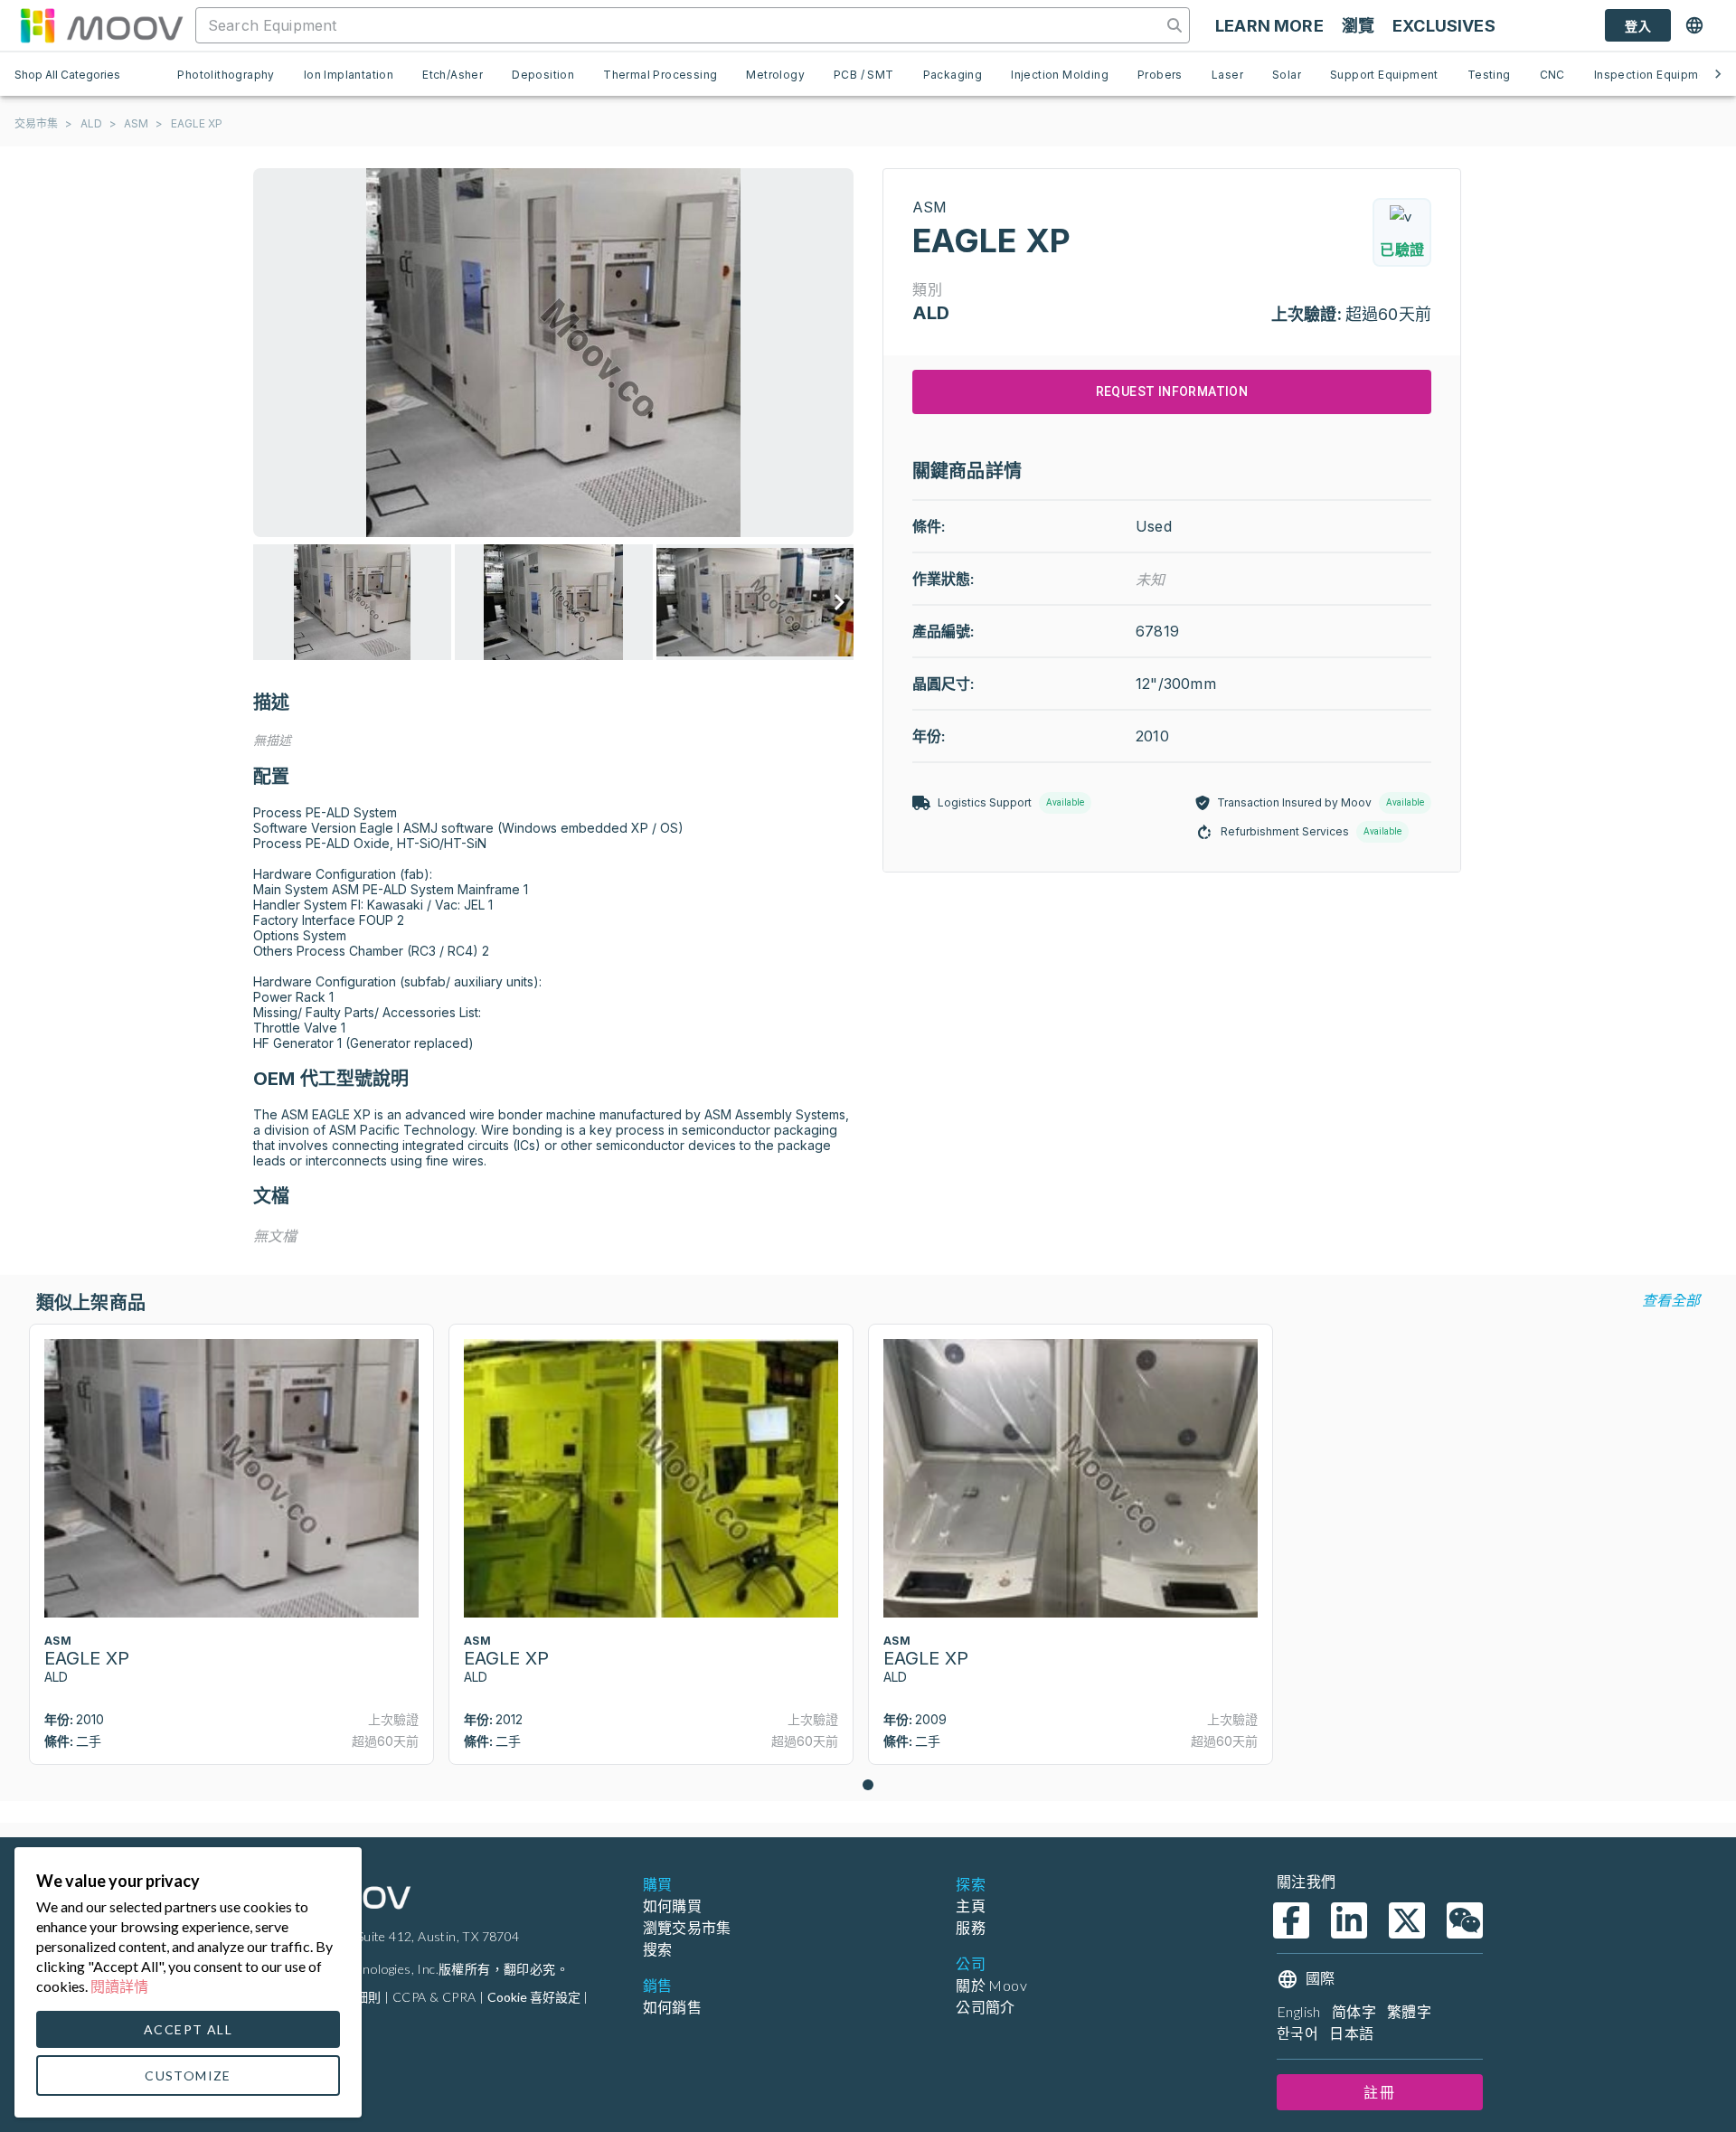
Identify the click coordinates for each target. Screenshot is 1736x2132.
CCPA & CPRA (434, 1997)
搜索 (658, 1949)
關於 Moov (991, 1985)
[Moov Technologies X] (1407, 1920)
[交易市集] (101, 25)
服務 (971, 1927)
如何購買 (673, 1906)
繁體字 (1409, 2011)
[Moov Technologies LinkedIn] (1349, 1920)
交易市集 (36, 123)
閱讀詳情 (119, 1986)
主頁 (971, 1906)
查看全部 (1671, 1300)
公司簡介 (986, 2007)
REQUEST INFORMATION (1172, 391)
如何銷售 (673, 2007)
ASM (136, 123)
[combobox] (680, 25)
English (1299, 2011)
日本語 (1351, 2033)
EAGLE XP (197, 123)
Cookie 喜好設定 (534, 1997)
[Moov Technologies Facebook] (1291, 1920)
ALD (91, 123)
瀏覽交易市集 (687, 1927)
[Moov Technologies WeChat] (1465, 1920)
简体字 (1354, 2011)
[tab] (226, 74)
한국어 (1297, 2033)
